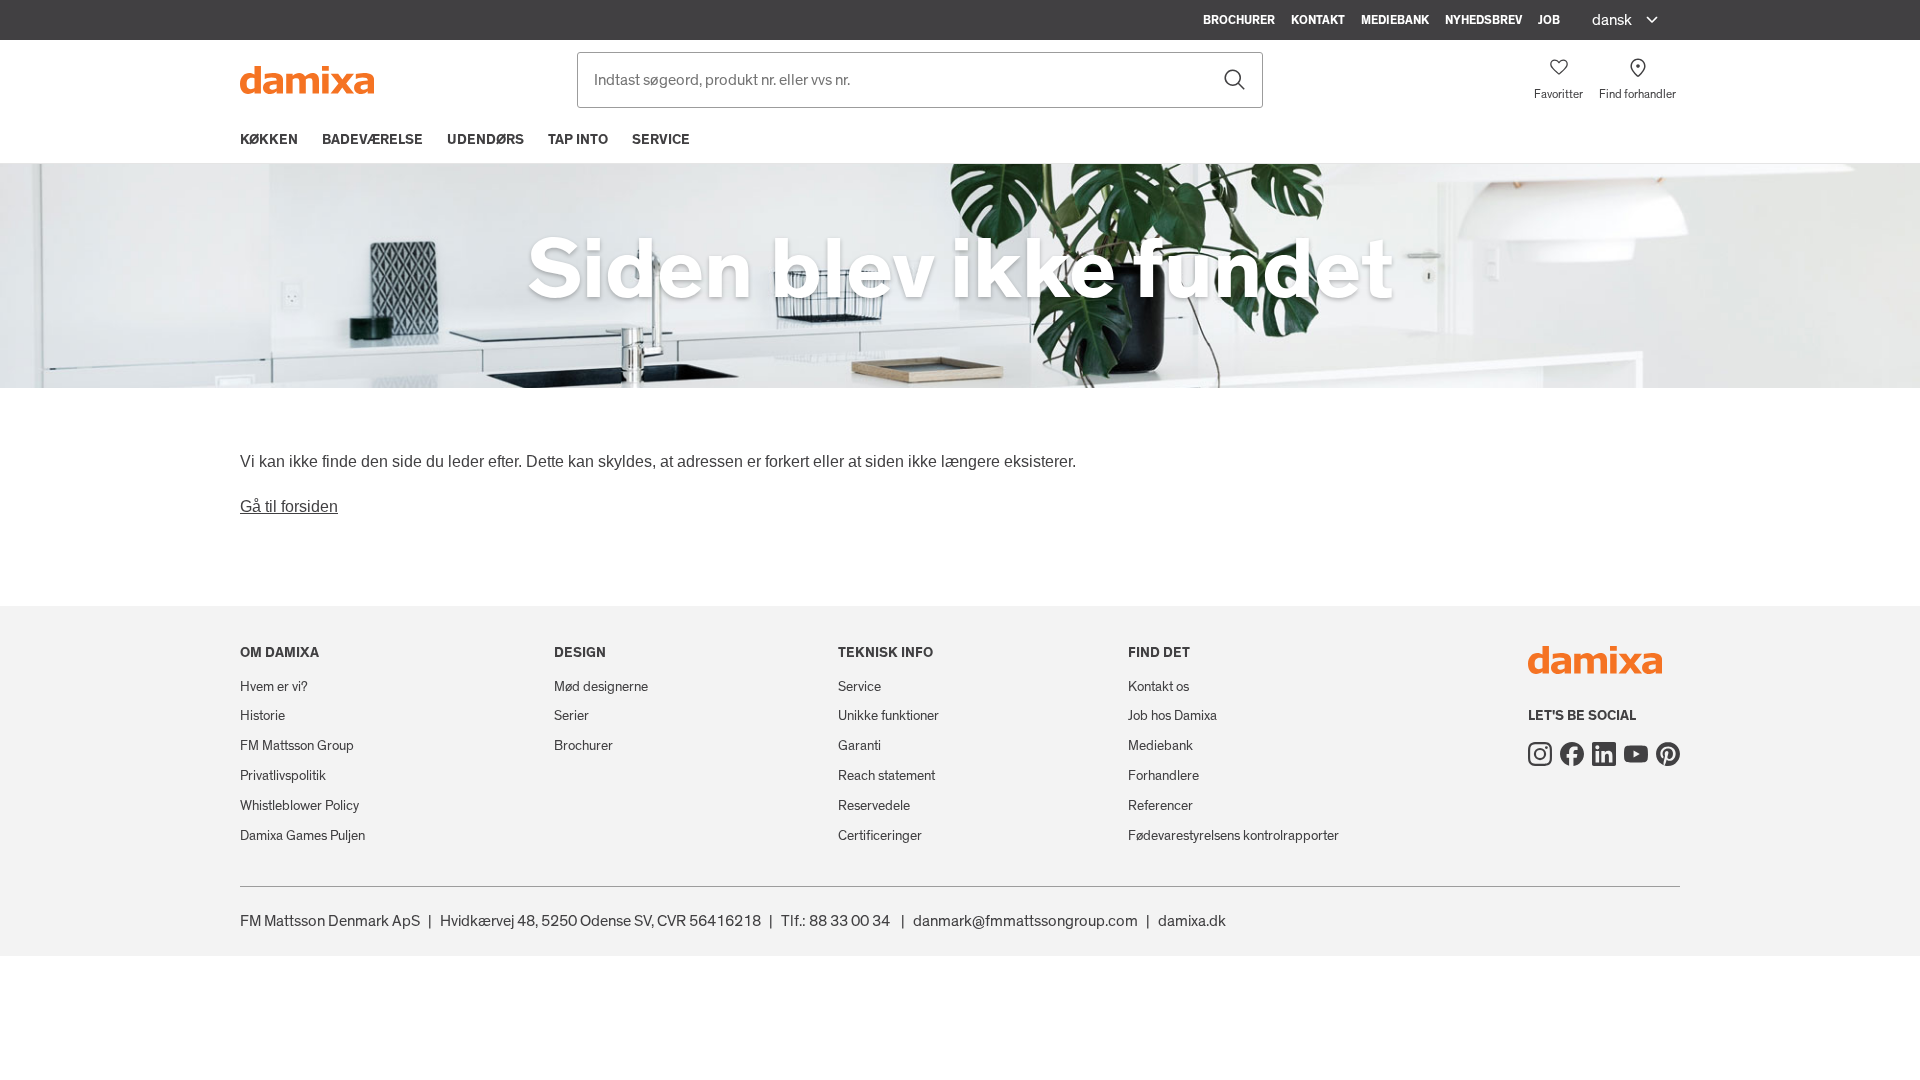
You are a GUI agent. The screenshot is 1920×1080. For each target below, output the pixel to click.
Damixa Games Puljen (302, 836)
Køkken (269, 140)
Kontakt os (1158, 687)
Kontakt (1318, 20)
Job (1549, 20)
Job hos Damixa (1172, 716)
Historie (262, 716)
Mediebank (1395, 20)
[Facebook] (1572, 754)
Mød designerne (601, 687)
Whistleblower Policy (299, 806)
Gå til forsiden (289, 506)
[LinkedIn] (1604, 754)
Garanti (859, 746)
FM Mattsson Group (297, 746)
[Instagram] (1540, 754)
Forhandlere (1163, 776)
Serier (571, 716)
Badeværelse (372, 140)
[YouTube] (1636, 754)
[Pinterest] (1668, 754)
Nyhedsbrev (1483, 20)
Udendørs (485, 140)
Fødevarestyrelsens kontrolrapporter (1233, 836)
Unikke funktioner (888, 716)
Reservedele (874, 806)
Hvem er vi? (274, 687)
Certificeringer (880, 836)
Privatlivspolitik (283, 776)
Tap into (578, 140)
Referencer (1160, 806)
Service (661, 140)
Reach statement (886, 776)
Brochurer (1239, 20)
